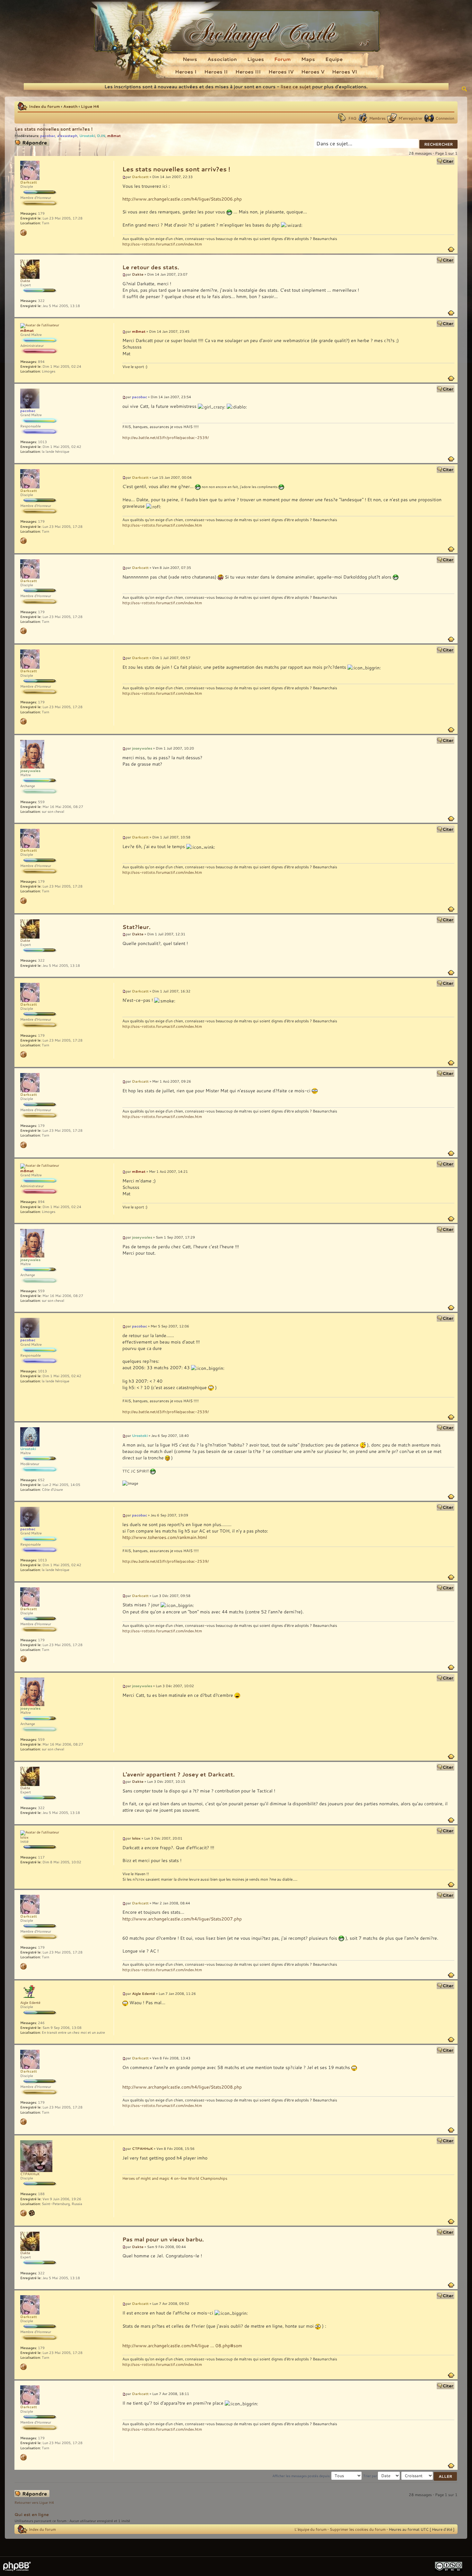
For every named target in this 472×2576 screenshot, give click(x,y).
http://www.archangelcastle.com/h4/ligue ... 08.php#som (182, 2345)
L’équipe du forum (310, 2529)
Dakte (138, 274)
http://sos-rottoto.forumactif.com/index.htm (162, 244)
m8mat (114, 136)
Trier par (371, 2476)
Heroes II (216, 72)
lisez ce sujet (296, 86)
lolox (136, 1838)
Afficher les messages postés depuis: (302, 2476)
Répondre (23, 142)
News (190, 59)
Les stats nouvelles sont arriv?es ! (53, 129)
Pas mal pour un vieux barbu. (163, 2239)
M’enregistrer (411, 118)
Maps (308, 59)
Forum (283, 59)
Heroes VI (345, 72)
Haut (451, 249)
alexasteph (67, 136)
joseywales (142, 748)
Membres (377, 118)
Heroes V (313, 72)
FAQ (352, 118)
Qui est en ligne (32, 2514)
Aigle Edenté (144, 1993)
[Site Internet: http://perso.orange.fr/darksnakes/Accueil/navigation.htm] (23, 233)
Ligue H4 (90, 106)
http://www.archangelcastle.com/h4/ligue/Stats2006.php (182, 199)
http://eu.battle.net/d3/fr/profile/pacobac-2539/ (166, 437)
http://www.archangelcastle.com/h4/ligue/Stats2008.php (182, 2087)
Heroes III (248, 72)
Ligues (256, 59)
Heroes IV (281, 72)
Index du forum (44, 106)
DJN (101, 136)
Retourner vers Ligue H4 (34, 2503)
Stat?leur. (136, 927)
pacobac (48, 136)
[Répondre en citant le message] (446, 161)
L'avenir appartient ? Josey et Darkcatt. (179, 1774)
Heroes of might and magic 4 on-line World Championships (175, 2178)
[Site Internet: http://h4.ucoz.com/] (23, 2213)
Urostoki (87, 136)
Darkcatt (140, 177)
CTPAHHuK (142, 2148)
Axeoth (70, 106)
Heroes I (186, 72)
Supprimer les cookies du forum (358, 2529)
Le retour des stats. (151, 267)
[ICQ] (32, 2213)
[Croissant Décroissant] (429, 2476)
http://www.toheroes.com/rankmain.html (165, 1537)
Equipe (334, 59)
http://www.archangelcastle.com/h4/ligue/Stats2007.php (182, 1919)
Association (222, 59)
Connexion (445, 118)
